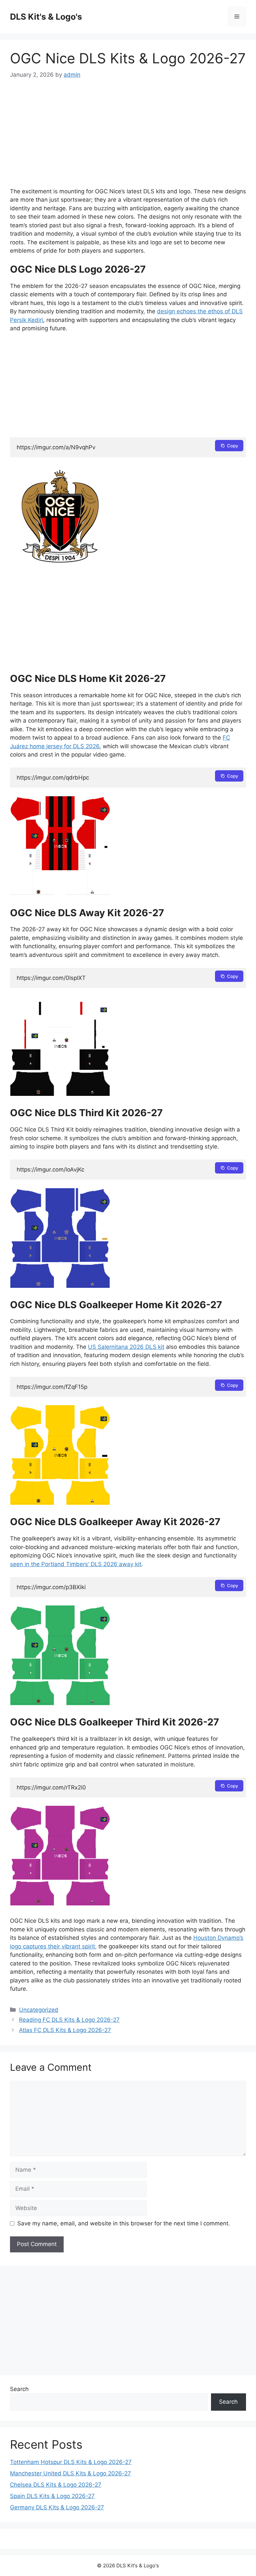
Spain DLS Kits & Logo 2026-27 (52, 2496)
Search (19, 2389)
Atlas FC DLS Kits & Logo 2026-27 (65, 2030)
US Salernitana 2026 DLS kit (126, 1347)
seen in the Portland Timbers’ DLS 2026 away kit (76, 1564)
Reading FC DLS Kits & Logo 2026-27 (69, 2020)
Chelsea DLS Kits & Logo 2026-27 (56, 2485)
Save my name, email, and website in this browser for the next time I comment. (124, 2223)
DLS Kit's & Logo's (46, 17)
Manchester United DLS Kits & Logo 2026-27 (70, 2473)
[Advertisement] (128, 138)
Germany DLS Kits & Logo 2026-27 (57, 2507)
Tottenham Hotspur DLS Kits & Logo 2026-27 (71, 2462)
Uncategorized (39, 2010)
